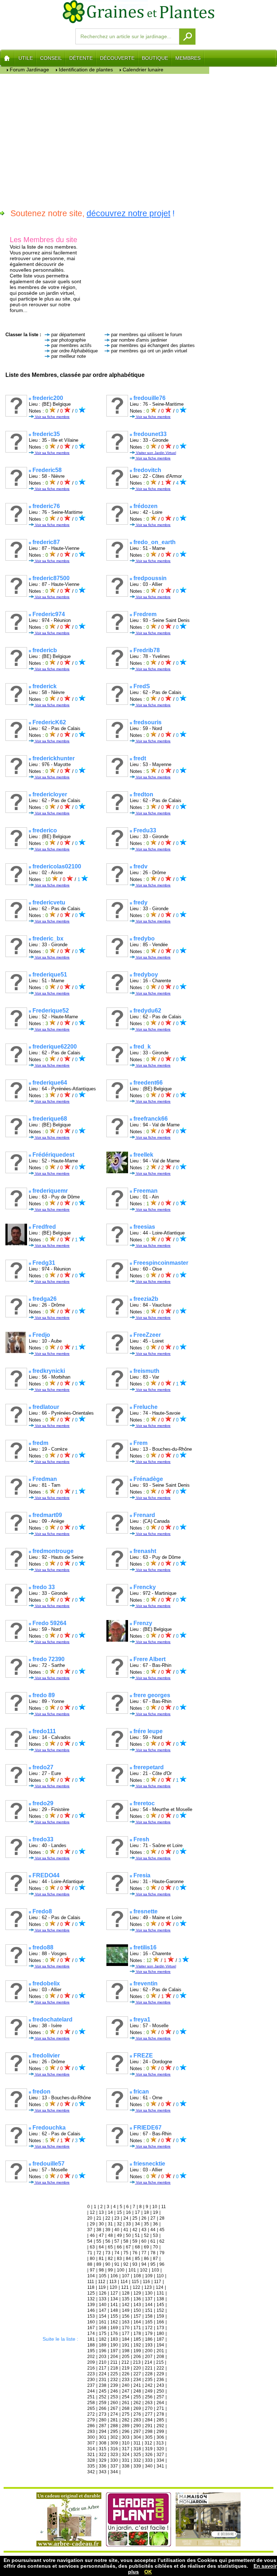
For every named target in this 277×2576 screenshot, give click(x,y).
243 (160, 2385)
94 (144, 2264)
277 (149, 2414)
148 (114, 2310)
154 (103, 2316)
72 (99, 2253)
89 (99, 2264)
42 (135, 2230)
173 (160, 2328)
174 (91, 2333)
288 (114, 2426)
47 (101, 2235)
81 (101, 2259)
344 (114, 2472)
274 (114, 2414)
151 (149, 2310)
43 (144, 2230)
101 (132, 2270)
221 (149, 2368)
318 (137, 2449)
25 (135, 2218)
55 (99, 2241)
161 (103, 2322)
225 (114, 2374)
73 (108, 2253)
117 (158, 2282)
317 (126, 2449)
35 (146, 2224)
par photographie (69, 340)
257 (160, 2397)
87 (155, 2259)
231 (103, 2380)
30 (101, 2224)
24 (126, 2218)
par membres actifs (71, 345)
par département (68, 335)
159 (160, 2316)
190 (114, 2345)
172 (149, 2328)
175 (103, 2333)
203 (103, 2357)
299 (160, 2432)
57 (117, 2241)
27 (153, 2218)
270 (149, 2408)
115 (135, 2282)
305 (149, 2437)
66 (119, 2247)
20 (90, 2218)
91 (117, 2264)
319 (149, 2449)
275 (126, 2414)
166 (160, 2322)
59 (135, 2241)
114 (124, 2282)
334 (160, 2460)
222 (160, 2368)
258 (91, 2403)
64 (101, 2247)
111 (91, 2282)
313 (160, 2443)
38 (99, 2230)
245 (103, 2391)
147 (103, 2310)
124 (160, 2287)
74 (117, 2253)
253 (114, 2397)
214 (148, 2362)
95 (153, 2264)
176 (114, 2333)
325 (137, 2455)
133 (103, 2299)
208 (160, 2357)
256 (149, 2397)
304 (137, 2437)
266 (103, 2408)
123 (148, 2287)
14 (110, 2212)
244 (91, 2391)
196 (103, 2351)
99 (110, 2270)
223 (91, 2374)
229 (160, 2374)
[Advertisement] (105, 140)
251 (91, 2397)
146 (91, 2310)
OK (148, 2572)
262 (137, 2403)
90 (108, 2264)
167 (91, 2328)
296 (126, 2432)
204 (114, 2357)
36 (155, 2224)
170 (126, 2328)
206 (137, 2357)
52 (146, 2235)
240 (126, 2385)
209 (91, 2362)
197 (114, 2351)
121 (125, 2287)
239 (114, 2385)
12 (92, 2212)
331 (126, 2460)
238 (103, 2385)
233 (126, 2380)
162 (114, 2322)
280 (103, 2420)
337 (114, 2466)
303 (126, 2437)
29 (92, 2224)
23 (117, 2218)
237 (91, 2385)
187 (160, 2339)
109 (149, 2276)
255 (137, 2397)
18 (146, 2212)
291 (149, 2426)
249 (149, 2391)
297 (137, 2432)
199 (137, 2351)
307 (91, 2443)
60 (144, 2241)
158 (149, 2316)
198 (126, 2351)
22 (108, 2218)
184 (126, 2339)
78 (153, 2253)
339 (137, 2466)
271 (160, 2408)
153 (91, 2316)
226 (126, 2374)
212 (125, 2362)
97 (92, 2270)
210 (103, 2362)
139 (91, 2305)
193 (149, 2345)
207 (149, 2357)
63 (92, 2247)
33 (128, 2224)
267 (114, 2408)
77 (144, 2253)
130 (149, 2293)
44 (153, 2230)
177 (126, 2333)
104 (91, 2276)
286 (91, 2426)
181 (91, 2339)
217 (103, 2368)
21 (99, 2218)
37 (90, 2230)
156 (126, 2316)
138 (160, 2299)
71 (90, 2253)
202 (91, 2357)
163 (126, 2322)
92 (126, 2264)
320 (160, 2449)
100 (121, 2270)
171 (137, 2328)
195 (91, 2351)
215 (160, 2362)
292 (160, 2426)
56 (108, 2241)
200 (149, 2351)
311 (137, 2443)
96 (162, 2264)
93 (135, 2264)
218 (114, 2368)
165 (149, 2322)
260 (114, 2403)
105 (103, 2276)
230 (91, 2380)
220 (137, 2368)
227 (137, 2374)
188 (91, 2345)
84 (128, 2259)
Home (7, 58)
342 (91, 2472)
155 (114, 2316)
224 (103, 2374)
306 (160, 2437)
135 (126, 2299)
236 (160, 2380)
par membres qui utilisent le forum (147, 335)
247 (126, 2391)
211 (114, 2362)
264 (160, 2403)
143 (137, 2305)
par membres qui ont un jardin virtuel (149, 351)
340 (149, 2466)
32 (119, 2224)
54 (90, 2241)
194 (160, 2345)
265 (91, 2408)
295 (114, 2432)
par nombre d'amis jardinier (139, 340)
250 (160, 2391)
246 (114, 2391)
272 (91, 2414)
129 (137, 2293)
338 (126, 2466)
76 (135, 2253)
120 (113, 2287)
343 (103, 2472)
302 (114, 2437)
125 (91, 2293)
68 (137, 2247)
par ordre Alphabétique (74, 351)
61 (153, 2241)
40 (117, 2230)
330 (114, 2460)
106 (114, 2276)
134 (114, 2299)
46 (92, 2235)
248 (137, 2391)
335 (91, 2466)
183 (114, 2339)
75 (126, 2253)
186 (149, 2339)
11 (164, 2207)
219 (126, 2368)
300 (91, 2437)
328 (91, 2460)
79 (162, 2253)
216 (91, 2368)
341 (160, 2466)
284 (149, 2420)
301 (103, 2437)
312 (148, 2443)
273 (103, 2414)
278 (160, 2414)
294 (103, 2432)
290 (137, 2426)
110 (160, 2276)
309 (114, 2443)
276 (137, 2414)
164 (137, 2322)
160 (91, 2322)
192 (137, 2345)
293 (91, 2432)
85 (137, 2259)
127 (114, 2293)
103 (155, 2270)
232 (114, 2380)
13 (101, 2212)
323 (114, 2455)
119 (102, 2287)
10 (155, 2207)
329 (103, 2460)
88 (90, 2264)
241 (137, 2385)
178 (137, 2333)
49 (119, 2235)
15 (119, 2212)
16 (128, 2212)
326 (149, 2455)
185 (137, 2339)
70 (155, 2247)
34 (137, 2224)
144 (149, 2305)
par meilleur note (69, 356)
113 (113, 2282)
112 (102, 2282)
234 (137, 2380)
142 (126, 2305)
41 (126, 2230)
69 (146, 2247)
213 (137, 2362)
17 (137, 2212)
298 (149, 2432)
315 (103, 2449)
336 (103, 2466)
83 (119, 2259)
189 (103, 2345)
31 (110, 2224)
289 (126, 2426)
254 (126, 2397)
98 (101, 2270)
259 (103, 2403)
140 (103, 2305)
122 (137, 2287)
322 (103, 2455)
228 (149, 2374)
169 (114, 2328)
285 (160, 2420)
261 (126, 2403)
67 (128, 2247)
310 (126, 2443)
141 (114, 2305)
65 (110, 2247)
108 (137, 2276)
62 (162, 2241)
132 (91, 2299)
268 (126, 2408)
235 (149, 2380)
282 (126, 2420)
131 (160, 2293)
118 (91, 2287)
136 (137, 2299)
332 (137, 2460)
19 (155, 2212)
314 (91, 2449)
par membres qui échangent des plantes (153, 345)
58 (126, 2241)
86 (146, 2259)
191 (126, 2345)
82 (110, 2259)
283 (137, 2420)
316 (114, 2449)
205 (126, 2357)
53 (155, 2235)
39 (108, 2230)
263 (149, 2403)
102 (144, 2270)
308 (103, 2443)
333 (149, 2460)
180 (160, 2333)
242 (149, 2385)
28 (162, 2218)
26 (144, 2218)
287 (103, 2426)
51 (137, 2235)
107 (126, 2276)
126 (103, 2293)
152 (160, 2310)
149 (126, 2310)
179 (149, 2333)
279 (91, 2420)
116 (146, 2282)
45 (162, 2230)
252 (103, 2397)
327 (160, 2455)
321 (91, 2455)
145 (160, 2305)
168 (103, 2328)
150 (137, 2310)
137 (149, 2299)
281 (114, 2420)
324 (126, 2455)
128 (126, 2293)
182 (103, 2339)
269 (137, 2408)
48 (110, 2235)
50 (128, 2235)
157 (137, 2316)
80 (92, 2259)
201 (160, 2351)
